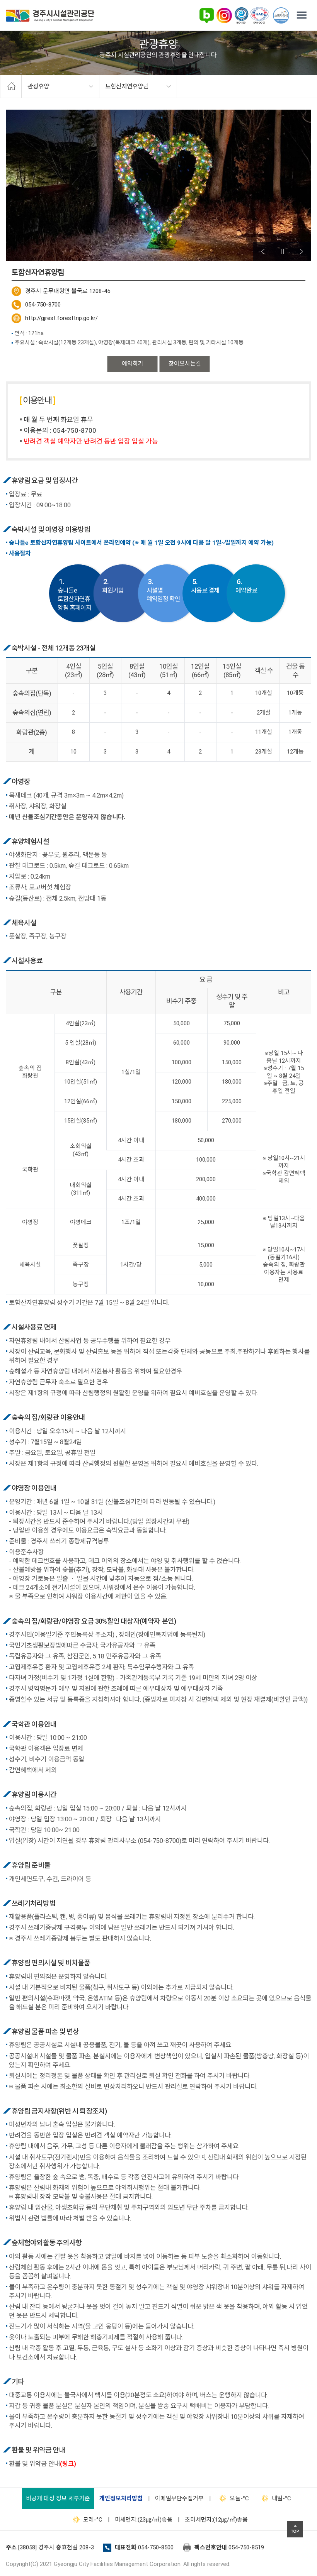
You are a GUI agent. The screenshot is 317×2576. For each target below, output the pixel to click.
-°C (239, 2498)
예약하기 (133, 364)
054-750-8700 (43, 305)
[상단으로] (295, 2529)
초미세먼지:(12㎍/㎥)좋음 (216, 2520)
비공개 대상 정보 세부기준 (58, 2498)
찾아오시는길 (185, 364)
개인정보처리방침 (121, 2498)
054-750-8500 (156, 2547)
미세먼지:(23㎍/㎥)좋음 (144, 2520)
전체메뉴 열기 (302, 15)
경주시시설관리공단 (50, 16)
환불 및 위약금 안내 (43, 2464)
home (11, 86)
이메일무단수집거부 (179, 2498)
